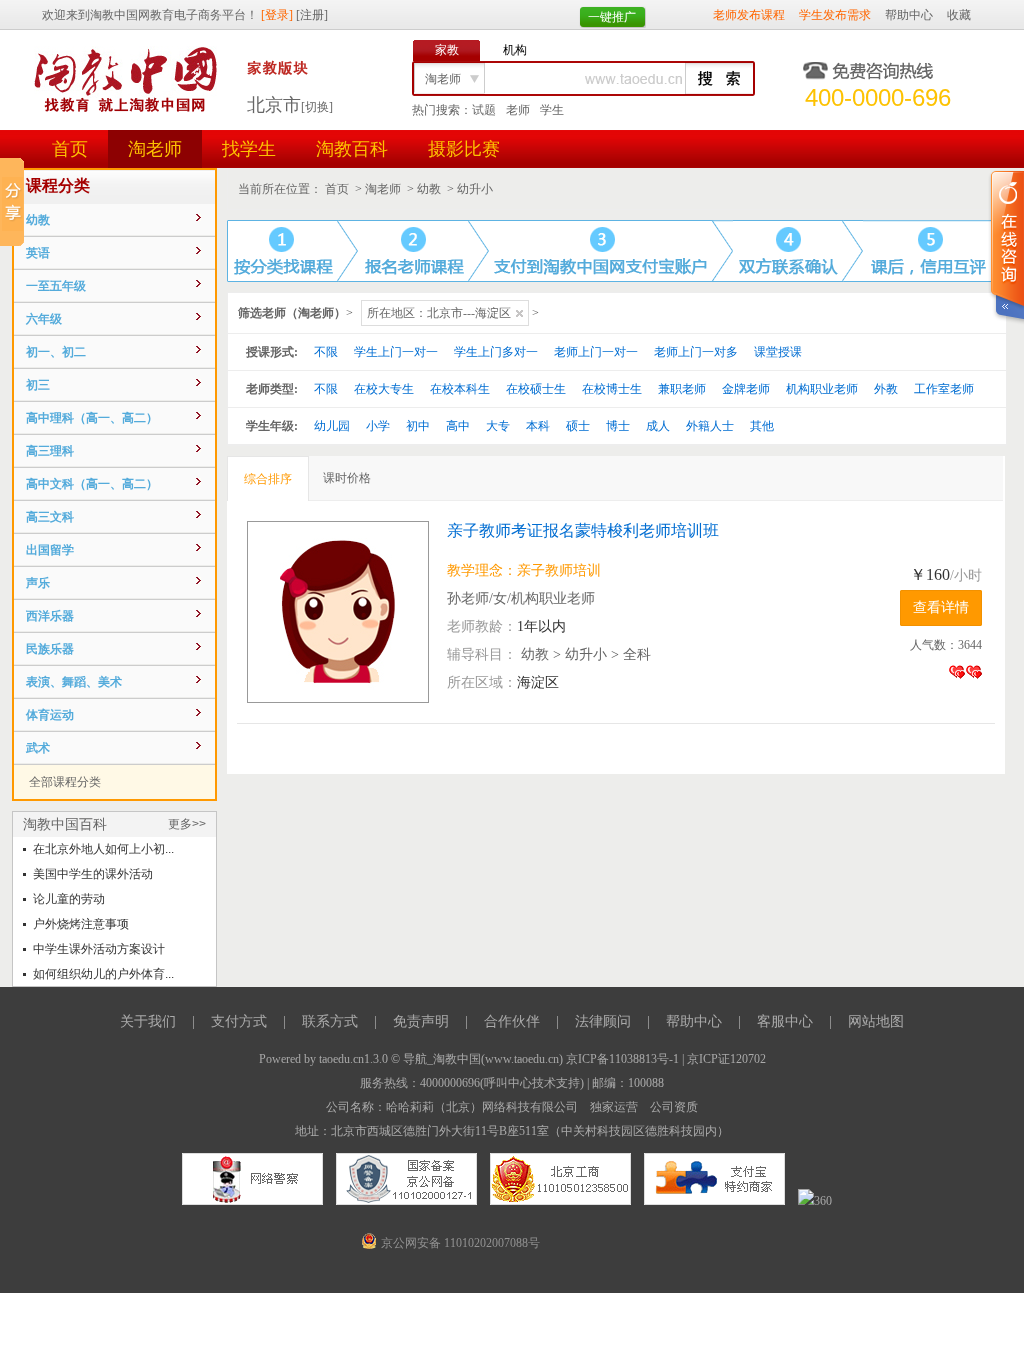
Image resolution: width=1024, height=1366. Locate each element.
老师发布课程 (749, 15)
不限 (326, 352)
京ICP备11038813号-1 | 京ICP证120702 (666, 1059)
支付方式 (239, 1021)
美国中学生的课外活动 (93, 874)
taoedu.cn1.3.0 (353, 1059)
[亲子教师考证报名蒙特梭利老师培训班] (347, 612)
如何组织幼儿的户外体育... (103, 974)
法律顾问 (603, 1021)
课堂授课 (778, 352)
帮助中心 (909, 15)
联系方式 (330, 1021)
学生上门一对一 (396, 352)
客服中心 (785, 1021)
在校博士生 (612, 389)
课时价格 (347, 478)
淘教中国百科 (65, 824)
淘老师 (155, 149)
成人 (658, 426)
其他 (762, 426)
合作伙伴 (512, 1021)
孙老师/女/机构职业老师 (521, 598)
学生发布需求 (835, 15)
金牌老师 (746, 389)
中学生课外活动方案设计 (99, 949)
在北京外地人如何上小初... (103, 849)
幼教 (429, 189)
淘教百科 (352, 149)
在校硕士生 (536, 389)
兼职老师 (682, 389)
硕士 (578, 426)
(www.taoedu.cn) (522, 1059)
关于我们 (148, 1021)
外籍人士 (710, 426)
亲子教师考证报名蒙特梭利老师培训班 (583, 530)
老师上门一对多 (696, 352)
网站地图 (876, 1021)
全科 (637, 654)
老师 (518, 110)
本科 (538, 426)
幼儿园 (332, 426)
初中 (418, 426)
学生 (552, 110)
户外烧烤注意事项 (81, 924)
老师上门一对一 (596, 352)
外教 (886, 389)
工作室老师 (944, 389)
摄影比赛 (464, 149)
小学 (378, 426)
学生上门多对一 (496, 352)
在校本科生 (460, 389)
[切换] (317, 107)
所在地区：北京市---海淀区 (439, 313)
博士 (618, 426)
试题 (484, 110)
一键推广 (612, 17)
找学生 (249, 149)
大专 (498, 426)
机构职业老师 (822, 389)
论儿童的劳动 (69, 899)
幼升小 (475, 189)
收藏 (959, 15)
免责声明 (421, 1021)
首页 (70, 149)
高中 (458, 426)
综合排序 (268, 479)
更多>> (187, 824)
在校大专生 (384, 389)
